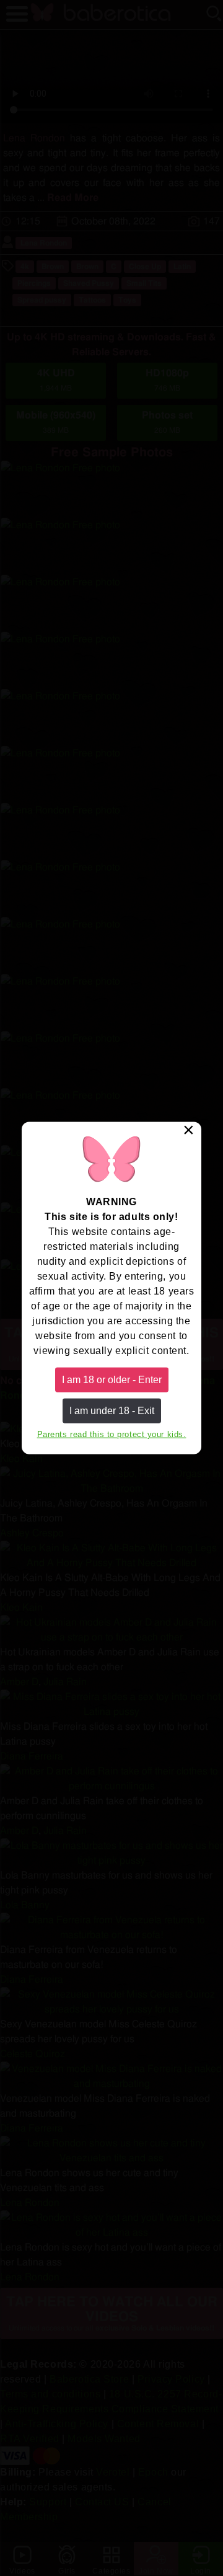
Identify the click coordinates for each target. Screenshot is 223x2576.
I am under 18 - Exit (112, 1411)
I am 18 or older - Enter (112, 1379)
